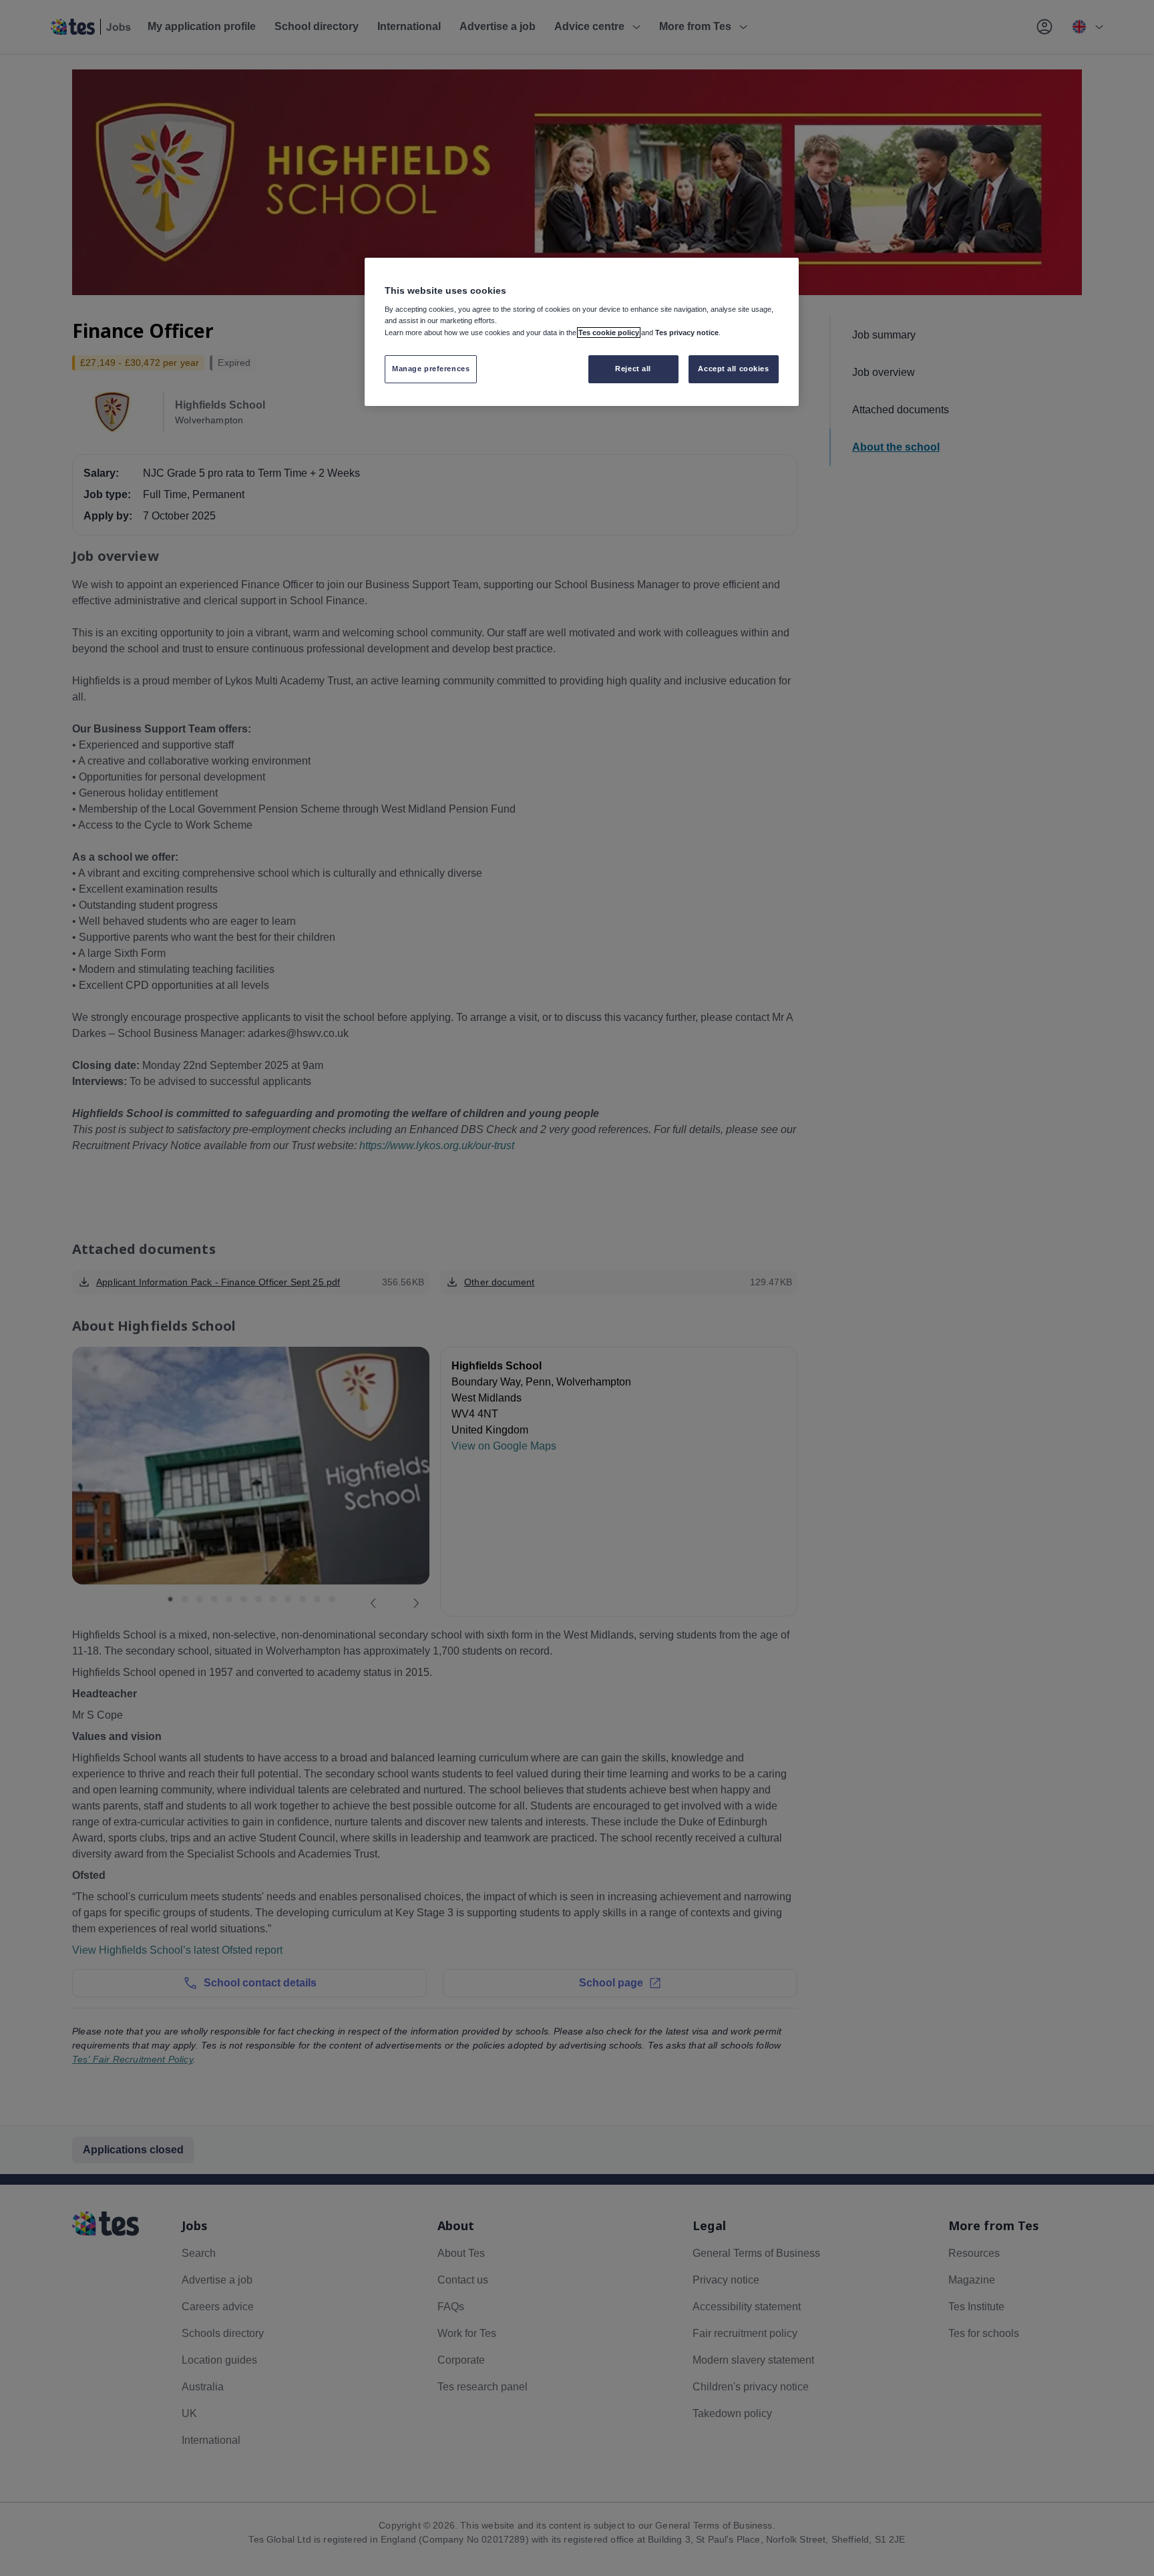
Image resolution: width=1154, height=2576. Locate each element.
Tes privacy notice (687, 333)
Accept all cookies (733, 369)
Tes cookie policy (609, 333)
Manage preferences (431, 369)
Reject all (633, 369)
